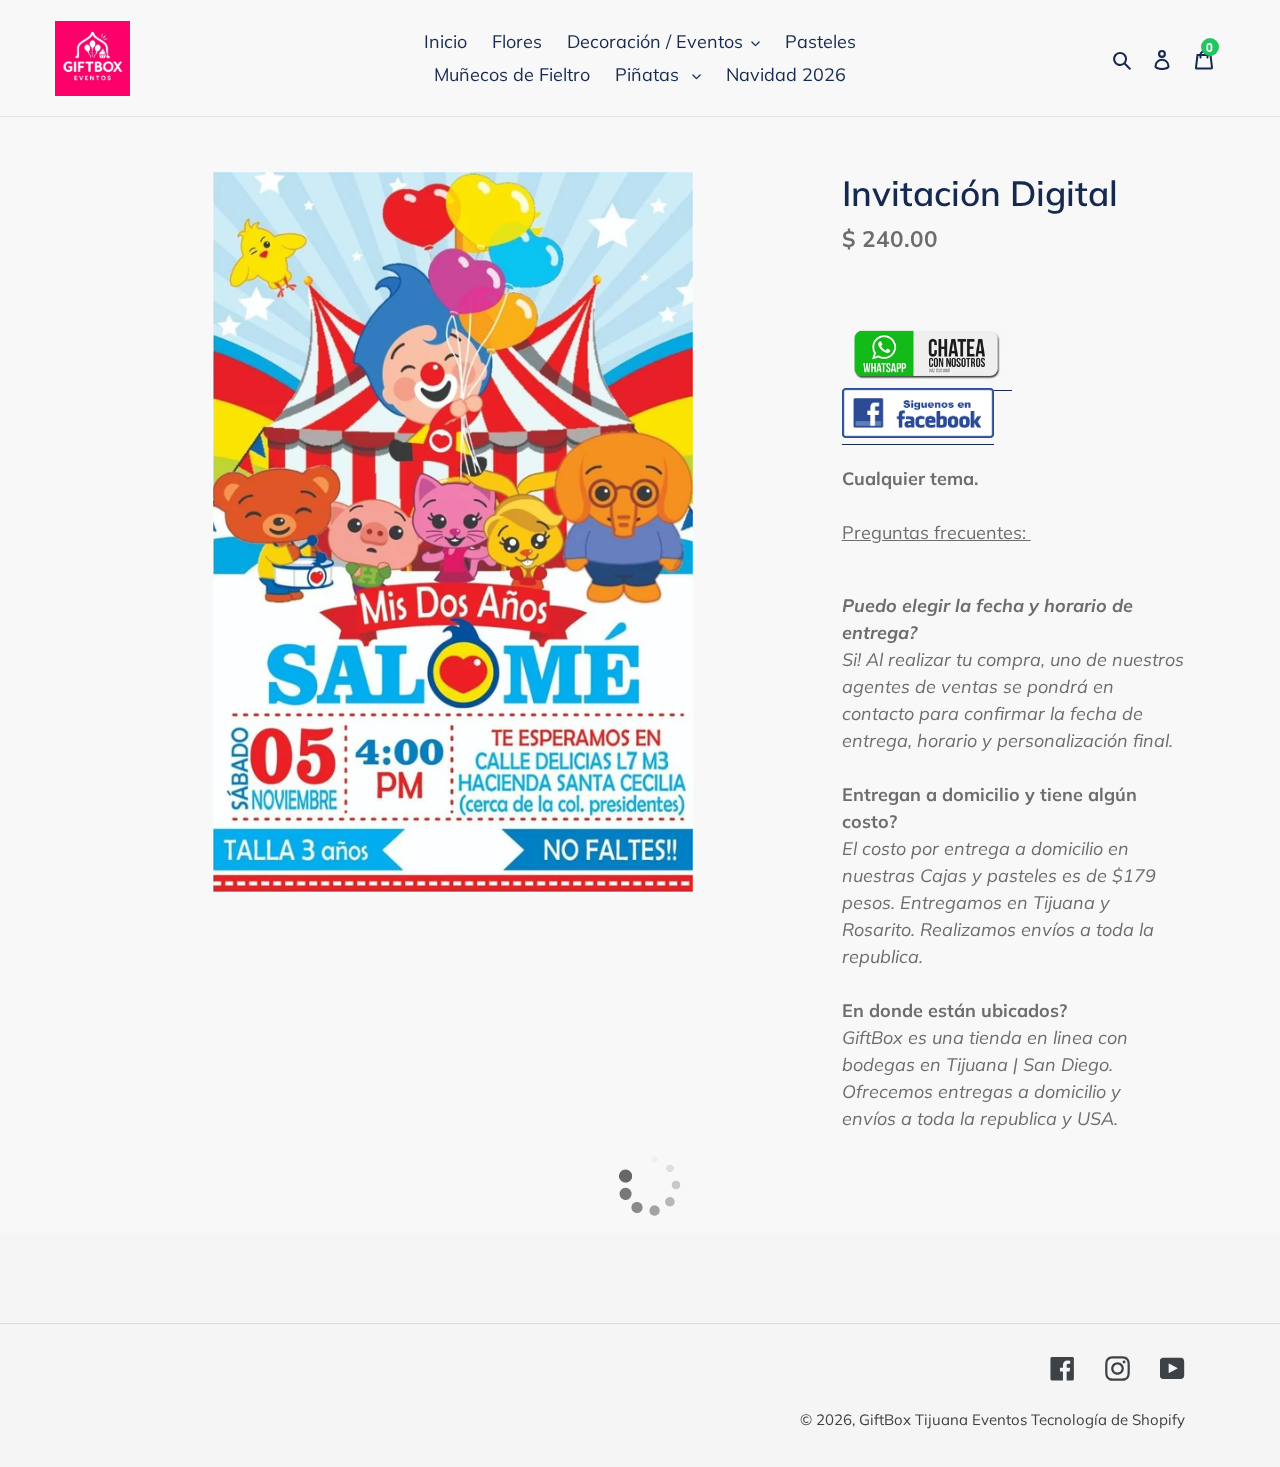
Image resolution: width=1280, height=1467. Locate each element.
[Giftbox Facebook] (918, 432)
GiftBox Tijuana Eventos (945, 1419)
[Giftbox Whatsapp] (927, 377)
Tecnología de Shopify (1108, 1419)
